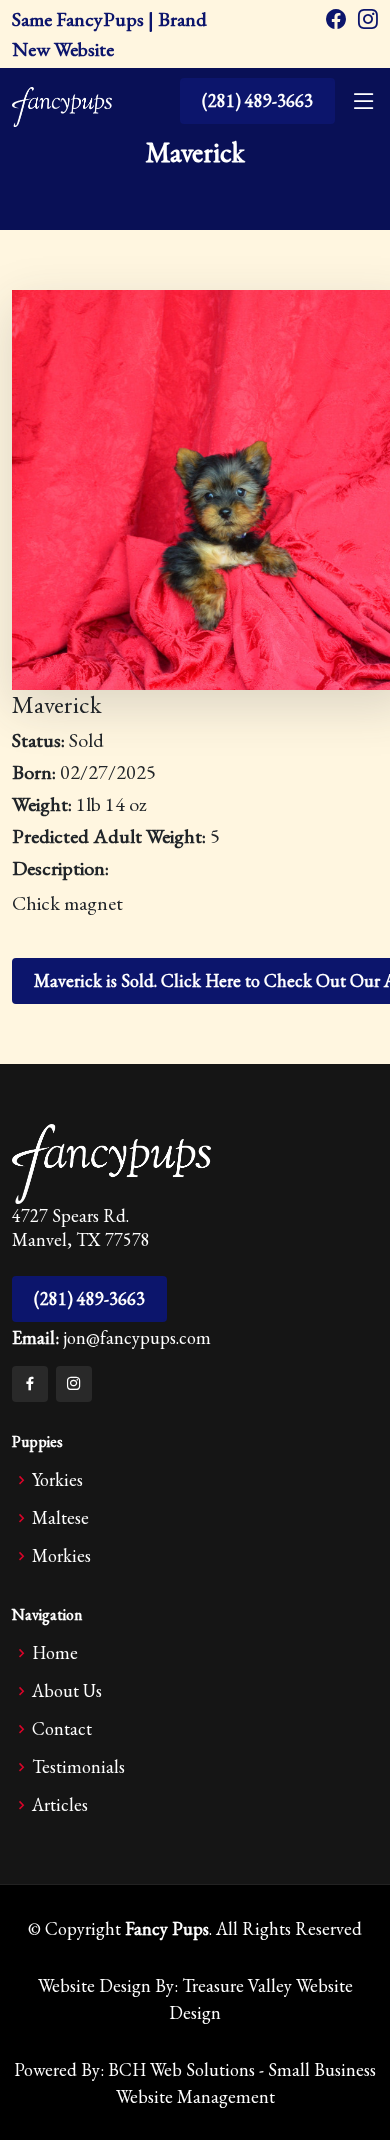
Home (55, 1653)
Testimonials (78, 1767)
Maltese (60, 1518)
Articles (60, 1805)
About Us (67, 1691)
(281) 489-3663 (257, 100)
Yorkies (57, 1480)
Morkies (61, 1556)
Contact (62, 1729)
